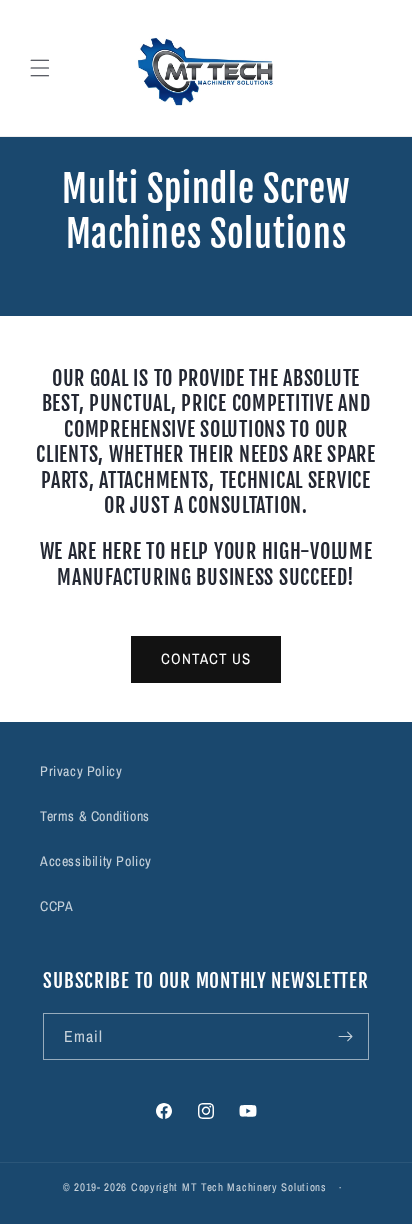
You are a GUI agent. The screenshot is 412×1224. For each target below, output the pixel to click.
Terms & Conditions (95, 816)
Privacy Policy (81, 771)
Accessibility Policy (96, 861)
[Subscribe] (346, 1036)
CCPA (56, 906)
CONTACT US (206, 658)
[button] (40, 68)
